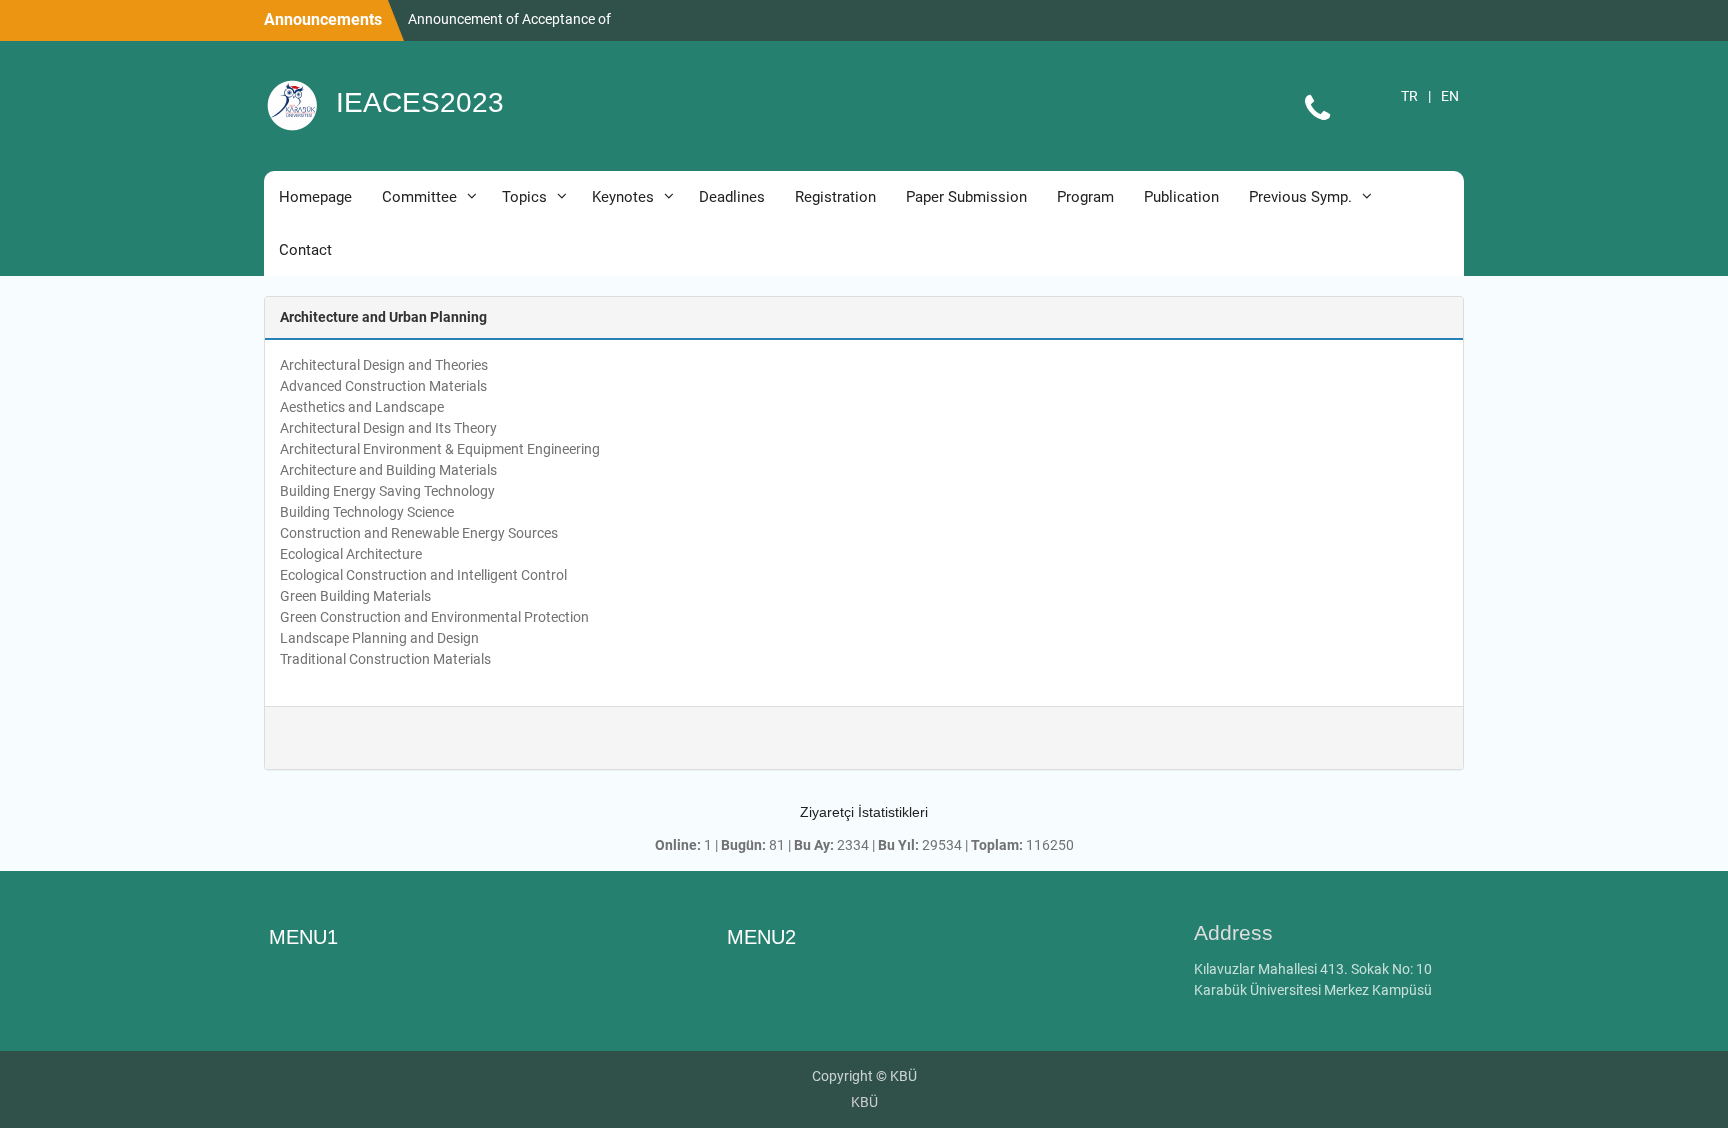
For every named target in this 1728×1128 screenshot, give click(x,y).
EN (1450, 96)
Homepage (315, 197)
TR (1409, 96)
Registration (835, 197)
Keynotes (623, 197)
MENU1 (303, 937)
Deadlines (732, 197)
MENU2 (761, 937)
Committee (419, 197)
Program (1085, 197)
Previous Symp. (1300, 197)
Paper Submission (966, 197)
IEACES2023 (420, 102)
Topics (524, 197)
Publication (1181, 197)
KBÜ (864, 1102)
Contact (305, 250)
